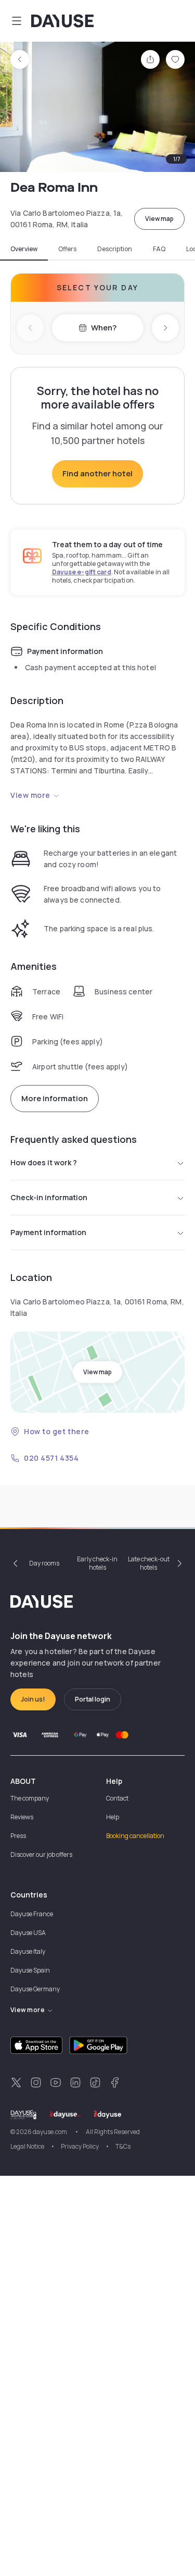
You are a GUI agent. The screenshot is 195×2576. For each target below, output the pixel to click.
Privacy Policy (80, 2146)
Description (115, 249)
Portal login (93, 1699)
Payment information (48, 1232)
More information (55, 1098)
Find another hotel (97, 473)
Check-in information (49, 1197)
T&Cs (123, 2146)
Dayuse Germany (35, 1989)
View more (30, 795)
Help (113, 1817)
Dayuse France (32, 1914)
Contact (117, 1798)
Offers (67, 249)
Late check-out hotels (149, 1563)
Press (18, 1836)
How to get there (57, 1431)
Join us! (33, 1699)
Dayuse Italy (28, 1951)
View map (159, 219)
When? (104, 328)
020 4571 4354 (51, 1458)
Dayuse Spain (30, 1970)
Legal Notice (27, 2146)
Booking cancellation (135, 1836)
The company (30, 1798)
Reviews (22, 1817)
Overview (24, 249)
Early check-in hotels (97, 1563)
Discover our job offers (41, 1854)
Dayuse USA (28, 1933)
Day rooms (44, 1563)
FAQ (159, 249)
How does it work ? (44, 1162)
